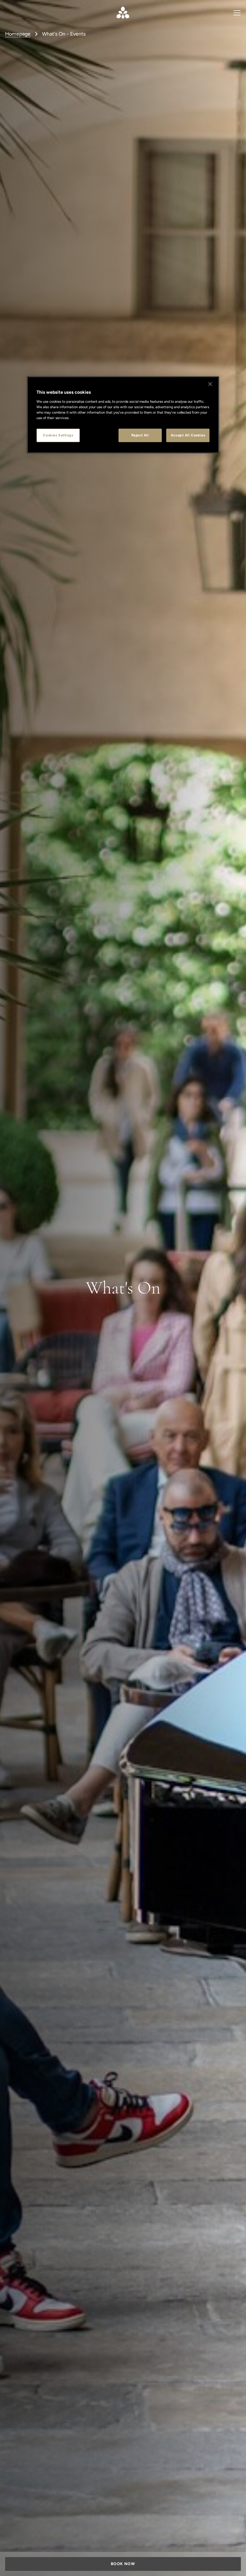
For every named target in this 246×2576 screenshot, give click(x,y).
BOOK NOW (123, 2564)
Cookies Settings (58, 435)
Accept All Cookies (188, 435)
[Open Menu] (237, 13)
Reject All (140, 435)
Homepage (18, 34)
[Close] (210, 384)
